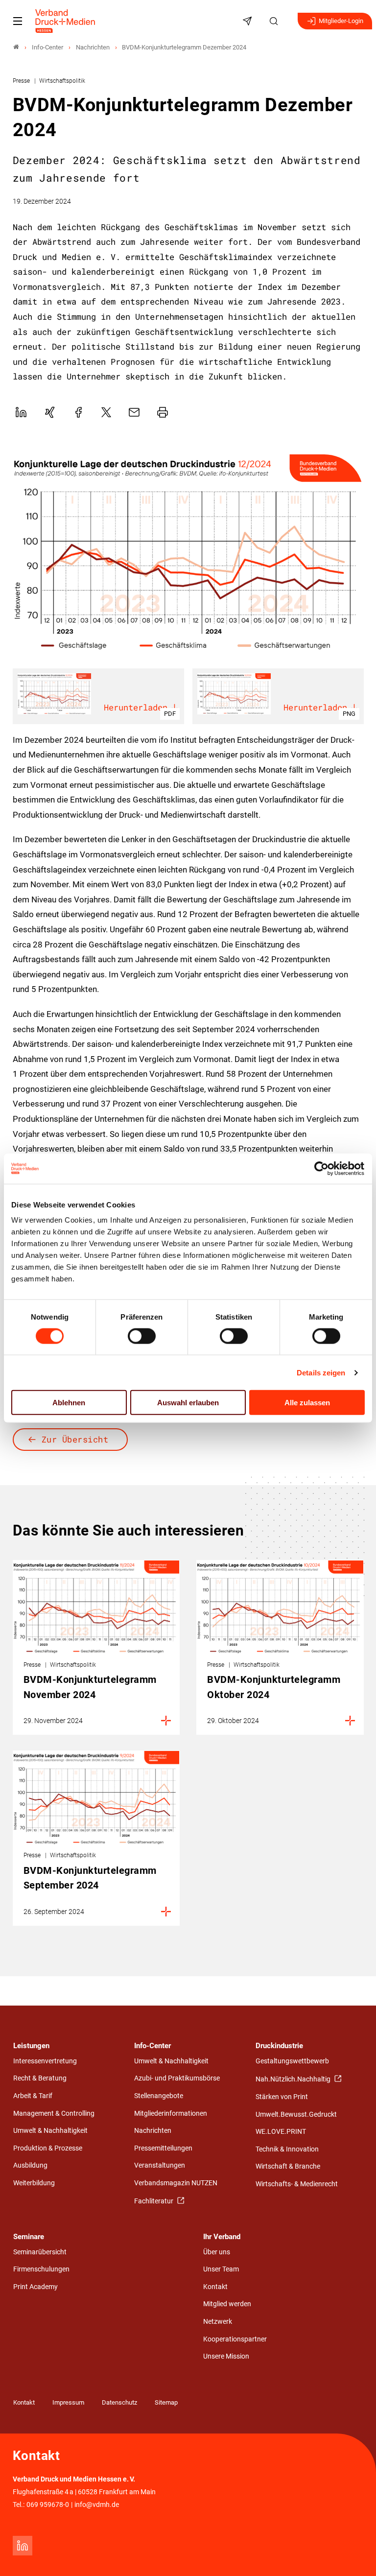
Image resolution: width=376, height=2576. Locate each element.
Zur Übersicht (75, 1439)
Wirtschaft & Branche (288, 2166)
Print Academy (35, 2287)
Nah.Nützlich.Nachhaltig (294, 2079)
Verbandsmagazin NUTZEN (176, 2183)
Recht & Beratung (40, 2078)
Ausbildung (30, 2165)
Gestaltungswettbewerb (292, 2061)
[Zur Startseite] (66, 21)
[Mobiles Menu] (18, 21)
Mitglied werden (227, 2304)
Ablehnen (69, 1403)
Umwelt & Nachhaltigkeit (50, 2131)
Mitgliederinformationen (171, 2114)
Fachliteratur (154, 2201)
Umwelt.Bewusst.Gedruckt (296, 2115)
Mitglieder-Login (341, 21)
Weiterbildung (34, 2183)
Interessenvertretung (45, 2061)
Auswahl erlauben (188, 1403)
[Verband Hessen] (16, 47)
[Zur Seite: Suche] (275, 21)
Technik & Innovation (287, 2149)
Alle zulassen (307, 1403)
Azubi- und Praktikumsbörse (177, 2078)
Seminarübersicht (40, 2252)
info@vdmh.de (97, 2505)
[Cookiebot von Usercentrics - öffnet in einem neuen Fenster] (322, 1168)
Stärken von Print (282, 2097)
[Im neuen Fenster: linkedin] (23, 2546)
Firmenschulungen (41, 2269)
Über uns (217, 2252)
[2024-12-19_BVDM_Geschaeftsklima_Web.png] (188, 553)
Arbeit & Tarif (33, 2096)
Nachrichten (153, 2131)
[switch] (142, 1336)
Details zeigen (321, 1372)
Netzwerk (218, 2322)
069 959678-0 (48, 2505)
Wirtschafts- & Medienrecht (297, 2184)
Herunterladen (136, 707)
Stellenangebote (159, 2096)
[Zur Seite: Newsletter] (249, 21)
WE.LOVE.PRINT (281, 2132)
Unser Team (221, 2269)
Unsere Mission (226, 2356)
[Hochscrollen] (355, 2555)
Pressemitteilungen (163, 2148)
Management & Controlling (54, 2114)
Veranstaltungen (160, 2165)
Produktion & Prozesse (48, 2148)
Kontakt (215, 2287)
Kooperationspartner (235, 2339)
